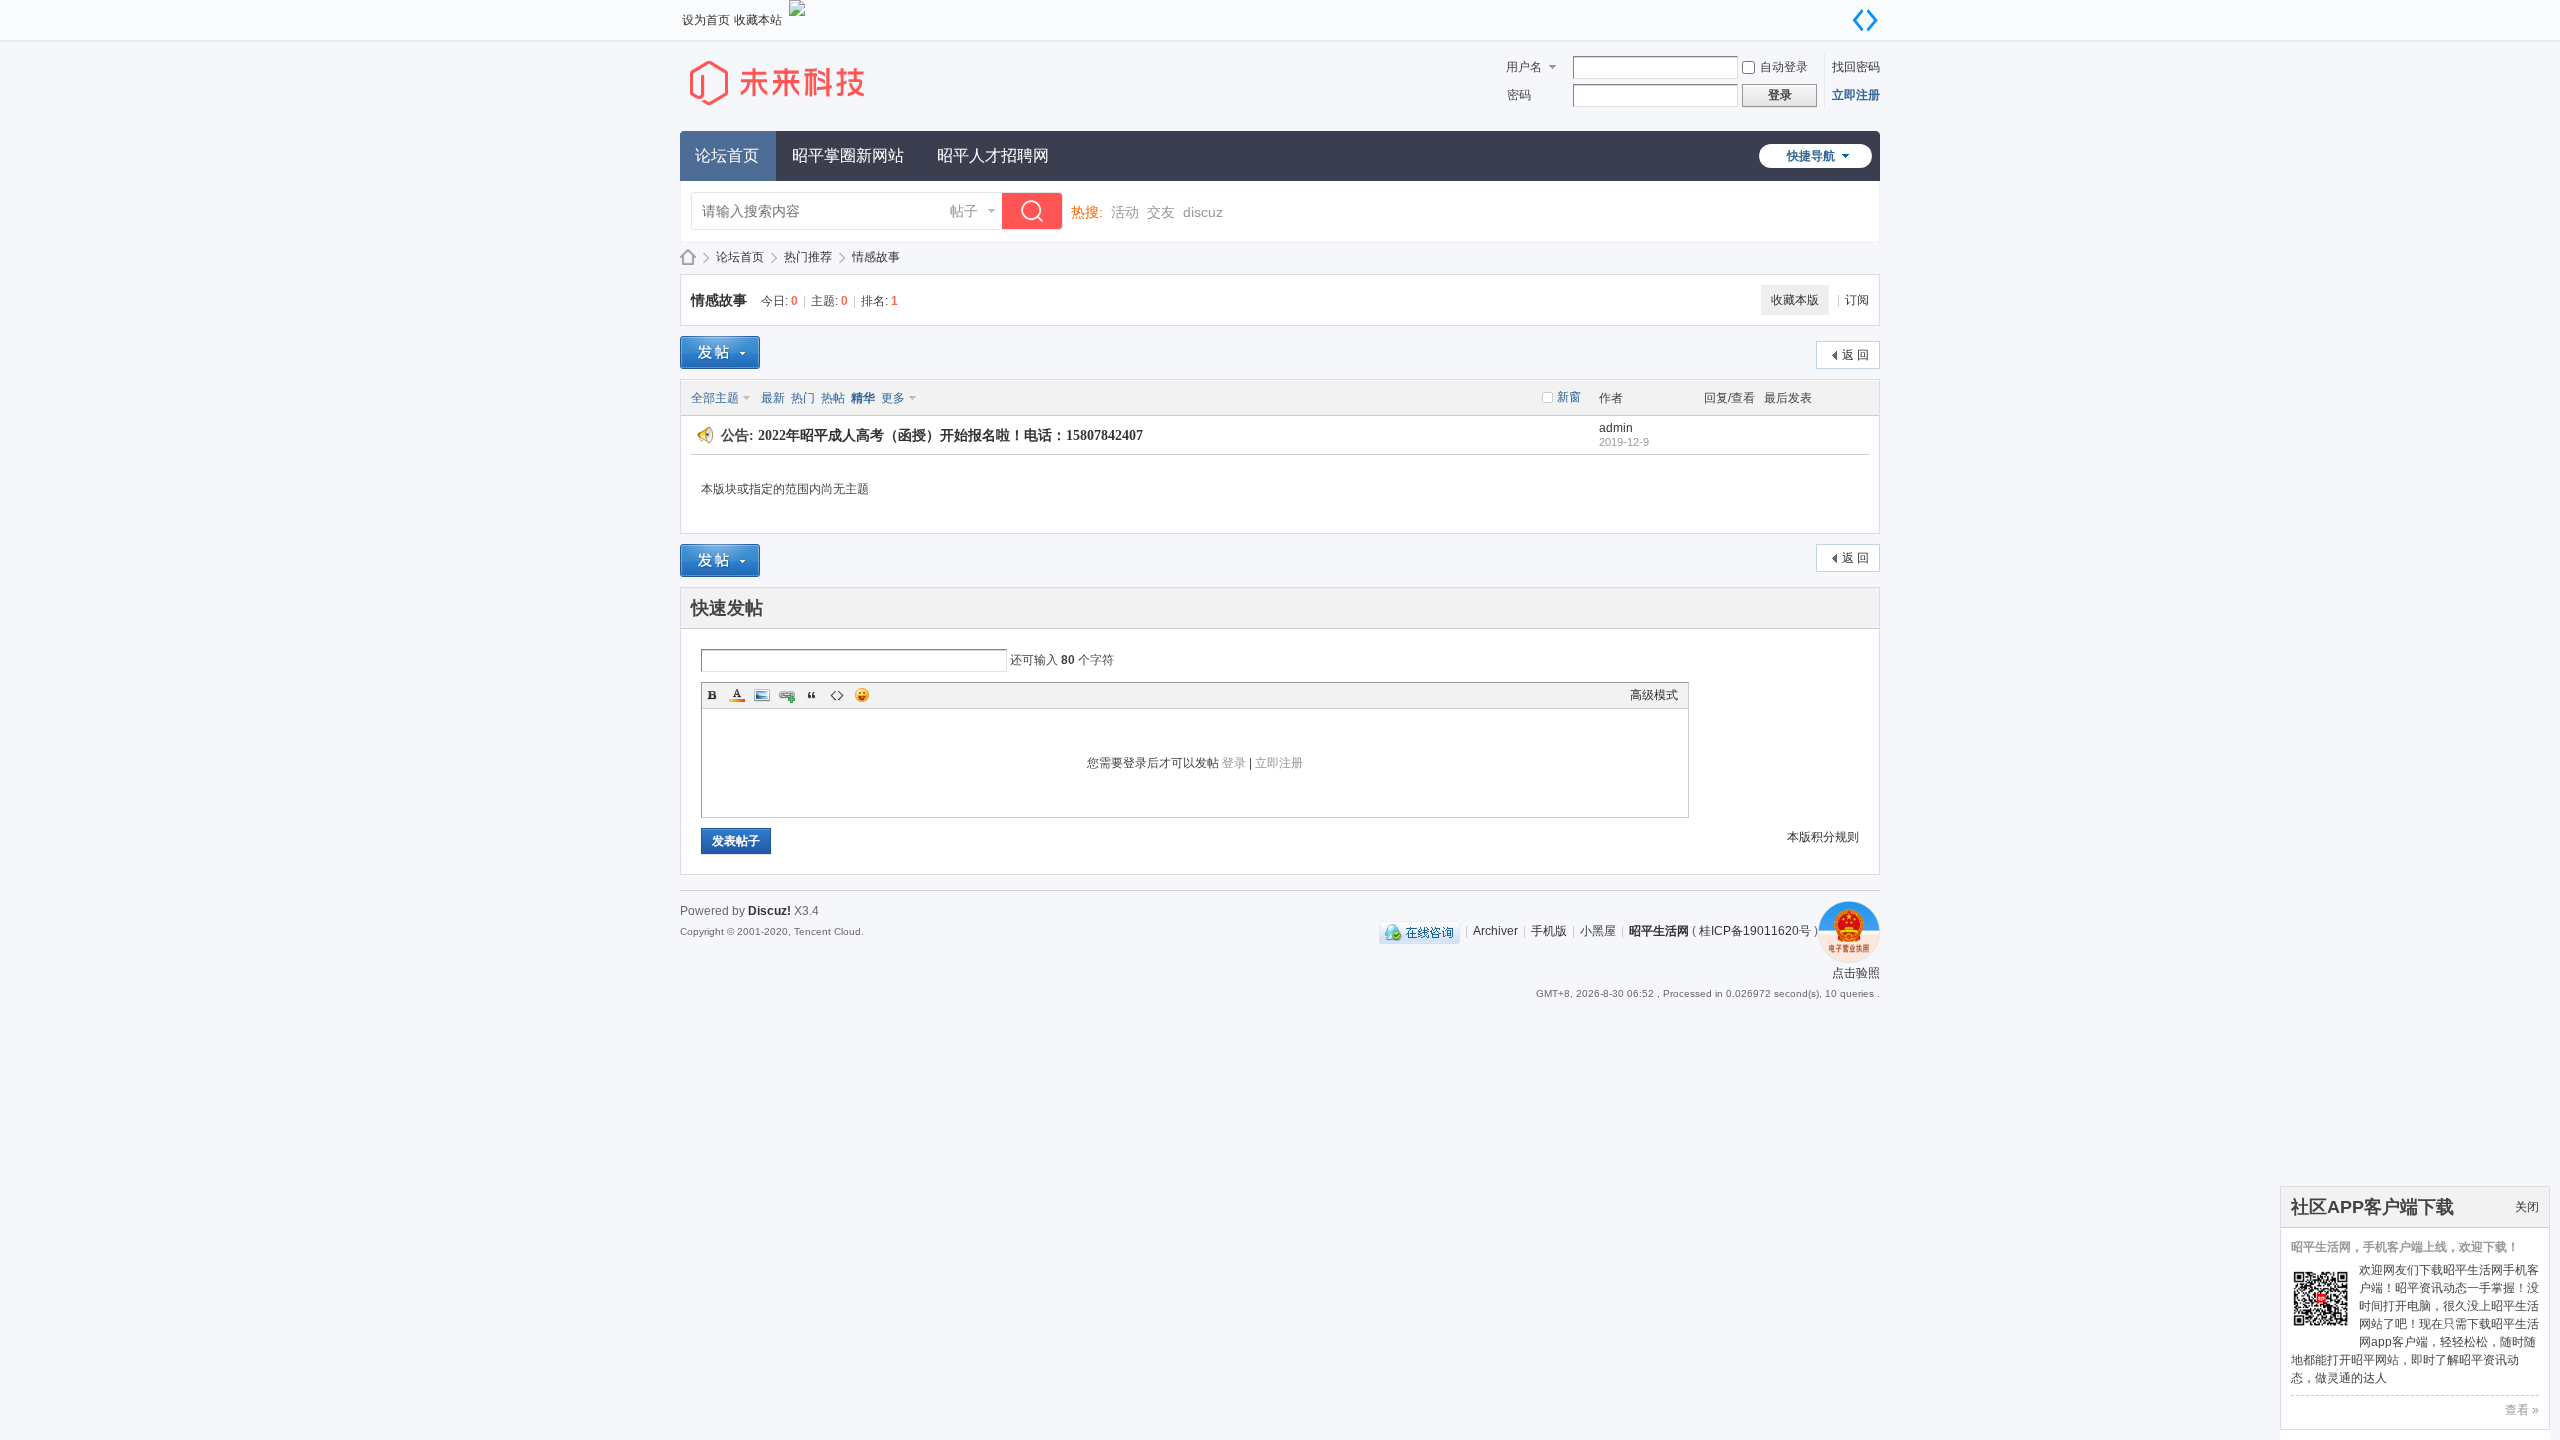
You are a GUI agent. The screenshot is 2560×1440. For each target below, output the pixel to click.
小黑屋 (1598, 931)
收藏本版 (1795, 300)
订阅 (1857, 300)
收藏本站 (758, 20)
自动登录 (1784, 67)
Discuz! (769, 911)
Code (837, 695)
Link (787, 695)
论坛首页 (727, 155)
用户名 (1524, 67)
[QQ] (1419, 931)
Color (737, 695)
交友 (1161, 212)
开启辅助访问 (1845, 14)
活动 (1125, 212)
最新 (773, 398)
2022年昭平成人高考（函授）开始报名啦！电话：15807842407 (950, 435)
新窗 (1569, 397)
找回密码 (1856, 67)
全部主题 (715, 398)
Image (762, 695)
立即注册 (1856, 95)
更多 (893, 398)
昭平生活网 (688, 257)
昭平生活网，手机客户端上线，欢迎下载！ (2405, 1247)
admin (1616, 428)
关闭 (2527, 1207)
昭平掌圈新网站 (848, 155)
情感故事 (876, 257)
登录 (1234, 763)
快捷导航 (1811, 156)
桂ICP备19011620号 (1755, 931)
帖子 (964, 211)
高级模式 (1654, 695)
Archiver (1495, 931)
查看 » (2522, 1410)
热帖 (833, 398)
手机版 (1549, 931)
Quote (812, 695)
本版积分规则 (1823, 837)
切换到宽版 (1865, 20)
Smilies (862, 695)
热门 (803, 398)
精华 (863, 398)
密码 (1519, 95)
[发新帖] (720, 352)
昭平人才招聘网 (993, 155)
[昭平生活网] (795, 119)
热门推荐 (808, 257)
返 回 (1855, 355)
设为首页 (706, 20)
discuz (1203, 212)
